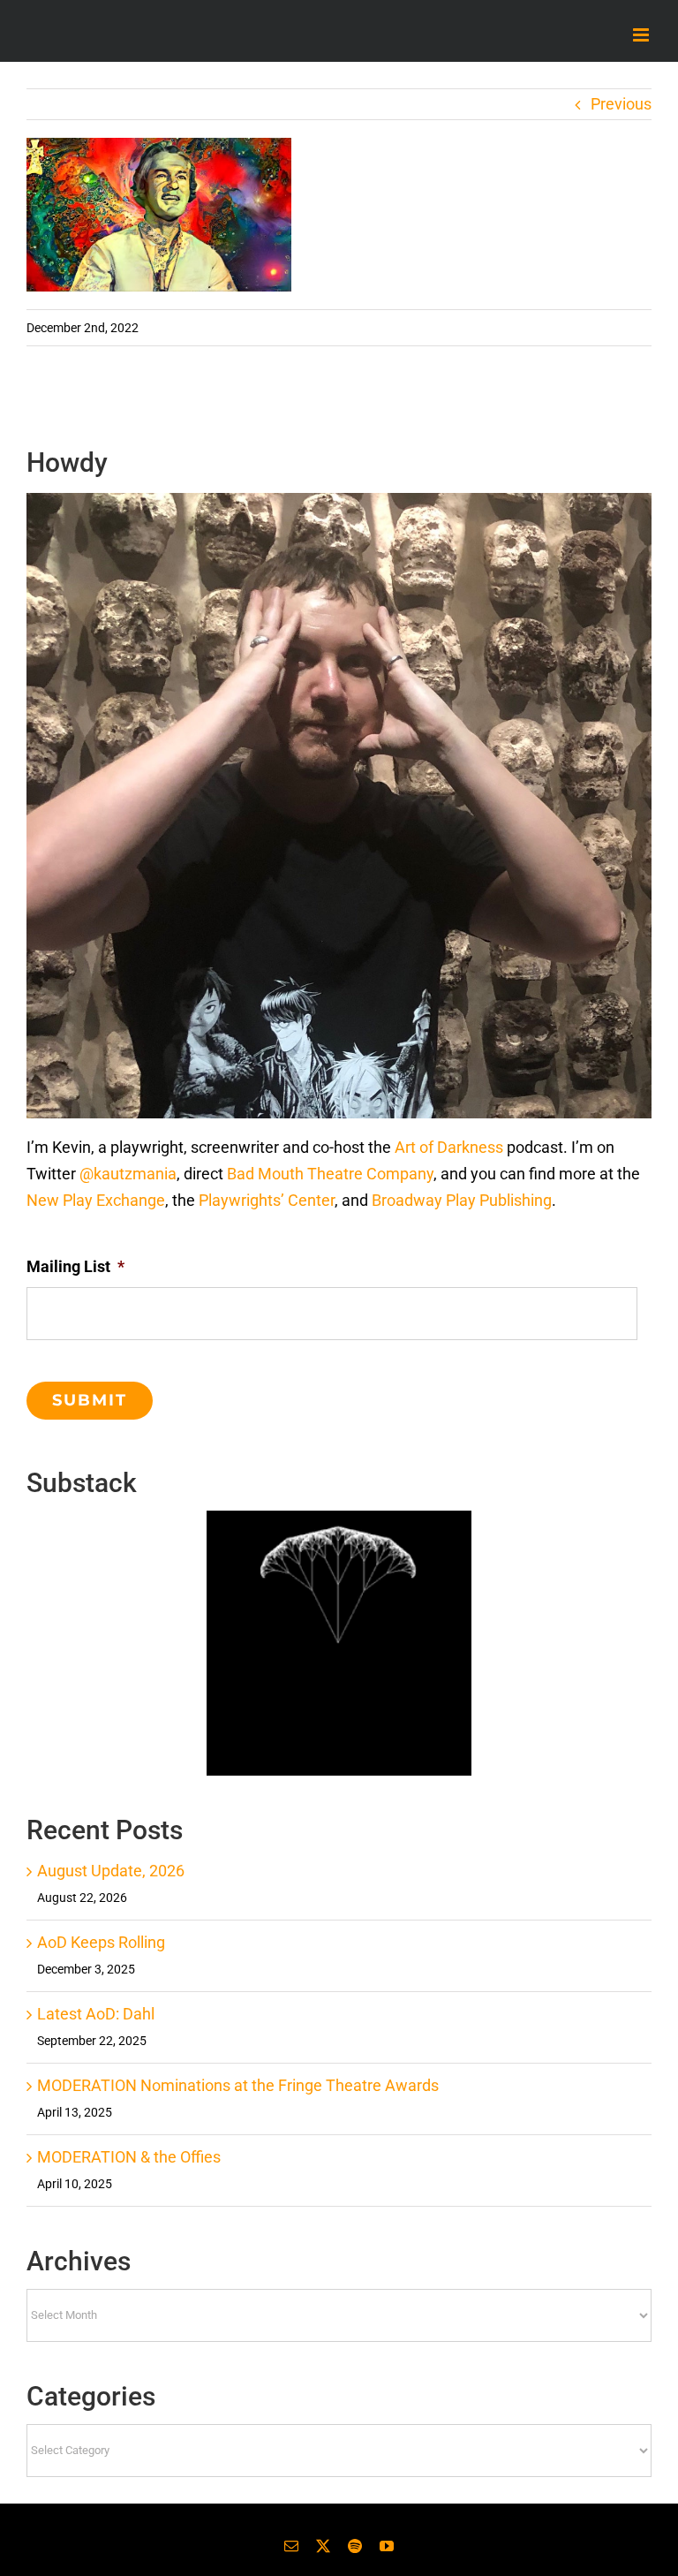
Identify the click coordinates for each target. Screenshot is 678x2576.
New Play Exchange (96, 1200)
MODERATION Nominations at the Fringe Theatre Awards (238, 2085)
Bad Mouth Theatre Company (330, 1174)
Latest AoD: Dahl (96, 2014)
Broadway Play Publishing (462, 1200)
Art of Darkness (449, 1147)
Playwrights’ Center (267, 1200)
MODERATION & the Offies (129, 2157)
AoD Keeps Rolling (101, 1942)
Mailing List (75, 1266)
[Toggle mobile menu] (642, 35)
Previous (621, 104)
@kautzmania (128, 1174)
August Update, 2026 (111, 1871)
